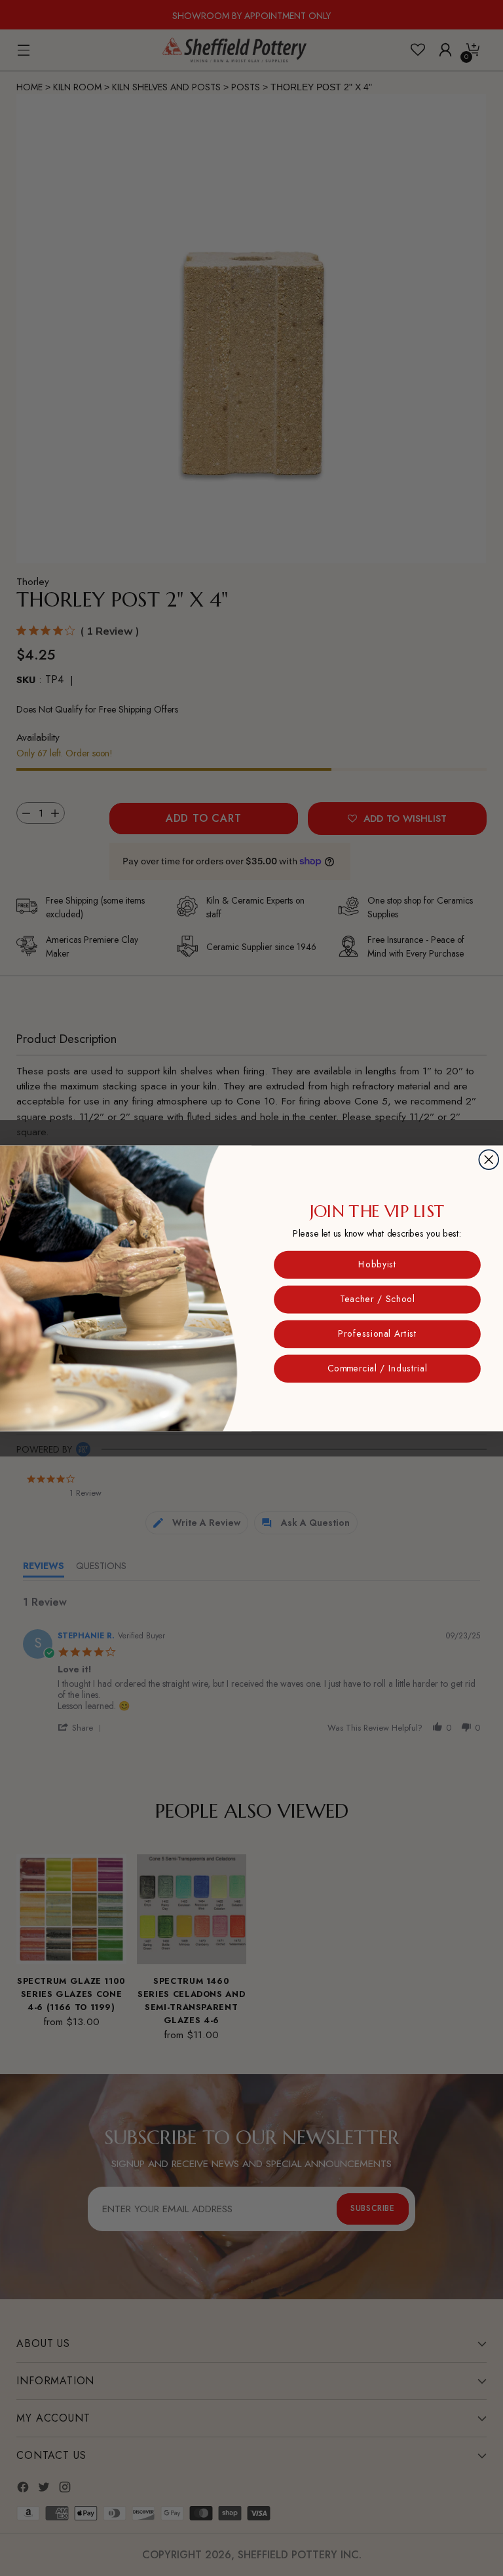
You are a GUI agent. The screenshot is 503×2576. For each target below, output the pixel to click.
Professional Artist (377, 1333)
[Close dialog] (489, 1159)
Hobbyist (377, 1264)
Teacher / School (377, 1299)
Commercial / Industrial (377, 1368)
